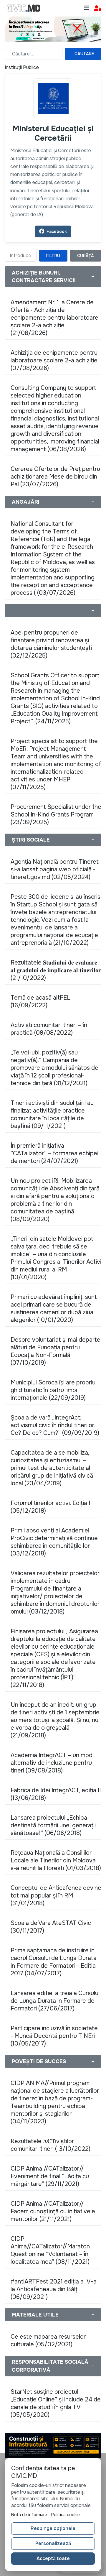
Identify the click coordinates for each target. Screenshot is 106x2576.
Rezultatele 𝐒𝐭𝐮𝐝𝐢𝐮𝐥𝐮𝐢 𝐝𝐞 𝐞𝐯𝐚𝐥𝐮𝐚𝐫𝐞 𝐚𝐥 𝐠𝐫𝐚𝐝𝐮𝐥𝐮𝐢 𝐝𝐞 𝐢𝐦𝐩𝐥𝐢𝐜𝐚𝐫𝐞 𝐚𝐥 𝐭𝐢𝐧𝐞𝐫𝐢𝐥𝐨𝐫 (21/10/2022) (56, 970)
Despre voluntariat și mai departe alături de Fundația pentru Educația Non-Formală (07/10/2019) (56, 1351)
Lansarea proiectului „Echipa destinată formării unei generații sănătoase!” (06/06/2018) (53, 1825)
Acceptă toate (53, 2558)
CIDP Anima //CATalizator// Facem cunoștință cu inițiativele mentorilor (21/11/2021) (53, 2211)
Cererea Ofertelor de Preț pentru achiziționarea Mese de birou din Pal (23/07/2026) (55, 477)
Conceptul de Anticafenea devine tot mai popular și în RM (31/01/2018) (56, 1896)
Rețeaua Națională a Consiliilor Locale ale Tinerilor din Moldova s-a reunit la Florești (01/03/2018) (56, 1860)
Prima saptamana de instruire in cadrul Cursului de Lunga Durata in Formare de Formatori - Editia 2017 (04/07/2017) (54, 1962)
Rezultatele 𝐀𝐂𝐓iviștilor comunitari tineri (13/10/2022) (50, 2145)
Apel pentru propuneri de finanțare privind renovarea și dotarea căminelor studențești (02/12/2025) (51, 644)
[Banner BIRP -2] (53, 28)
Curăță (86, 256)
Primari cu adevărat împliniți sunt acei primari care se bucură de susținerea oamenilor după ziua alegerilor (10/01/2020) (54, 1308)
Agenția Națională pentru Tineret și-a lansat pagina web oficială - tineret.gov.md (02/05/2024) (55, 869)
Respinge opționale (53, 2528)
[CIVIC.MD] (24, 8)
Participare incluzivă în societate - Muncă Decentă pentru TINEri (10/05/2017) (54, 2036)
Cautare (84, 54)
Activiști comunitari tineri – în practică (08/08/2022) (49, 1029)
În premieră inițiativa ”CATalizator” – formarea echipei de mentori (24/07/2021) (54, 1153)
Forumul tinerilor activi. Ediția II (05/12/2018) (51, 1507)
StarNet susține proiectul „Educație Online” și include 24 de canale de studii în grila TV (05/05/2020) (56, 2403)
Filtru (53, 256)
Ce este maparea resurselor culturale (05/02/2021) (48, 2341)
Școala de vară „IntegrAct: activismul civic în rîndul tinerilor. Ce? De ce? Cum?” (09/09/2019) (55, 1425)
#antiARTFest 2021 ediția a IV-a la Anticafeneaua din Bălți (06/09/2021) (54, 2289)
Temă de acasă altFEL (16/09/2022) (40, 1002)
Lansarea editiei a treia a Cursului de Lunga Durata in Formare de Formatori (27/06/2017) (55, 2001)
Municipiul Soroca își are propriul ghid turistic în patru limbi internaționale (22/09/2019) (54, 1390)
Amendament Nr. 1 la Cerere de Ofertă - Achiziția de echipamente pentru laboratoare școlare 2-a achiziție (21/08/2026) (54, 318)
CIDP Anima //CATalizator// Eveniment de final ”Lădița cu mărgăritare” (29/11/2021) (50, 2176)
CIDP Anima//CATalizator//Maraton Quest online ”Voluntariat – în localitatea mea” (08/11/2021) (50, 2250)
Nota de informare (29, 2515)
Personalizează (53, 2543)
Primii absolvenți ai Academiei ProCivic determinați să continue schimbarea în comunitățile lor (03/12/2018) (54, 1542)
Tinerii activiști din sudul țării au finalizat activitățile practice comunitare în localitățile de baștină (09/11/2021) (52, 1114)
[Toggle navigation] (87, 8)
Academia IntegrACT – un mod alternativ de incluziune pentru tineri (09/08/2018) (52, 1763)
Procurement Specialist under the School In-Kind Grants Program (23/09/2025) (56, 815)
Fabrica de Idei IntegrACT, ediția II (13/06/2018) (56, 1794)
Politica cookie (66, 2515)
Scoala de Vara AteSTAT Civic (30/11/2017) (51, 1927)
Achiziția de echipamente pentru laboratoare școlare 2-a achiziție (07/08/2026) (54, 360)
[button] (98, 8)
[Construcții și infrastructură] (53, 2445)
